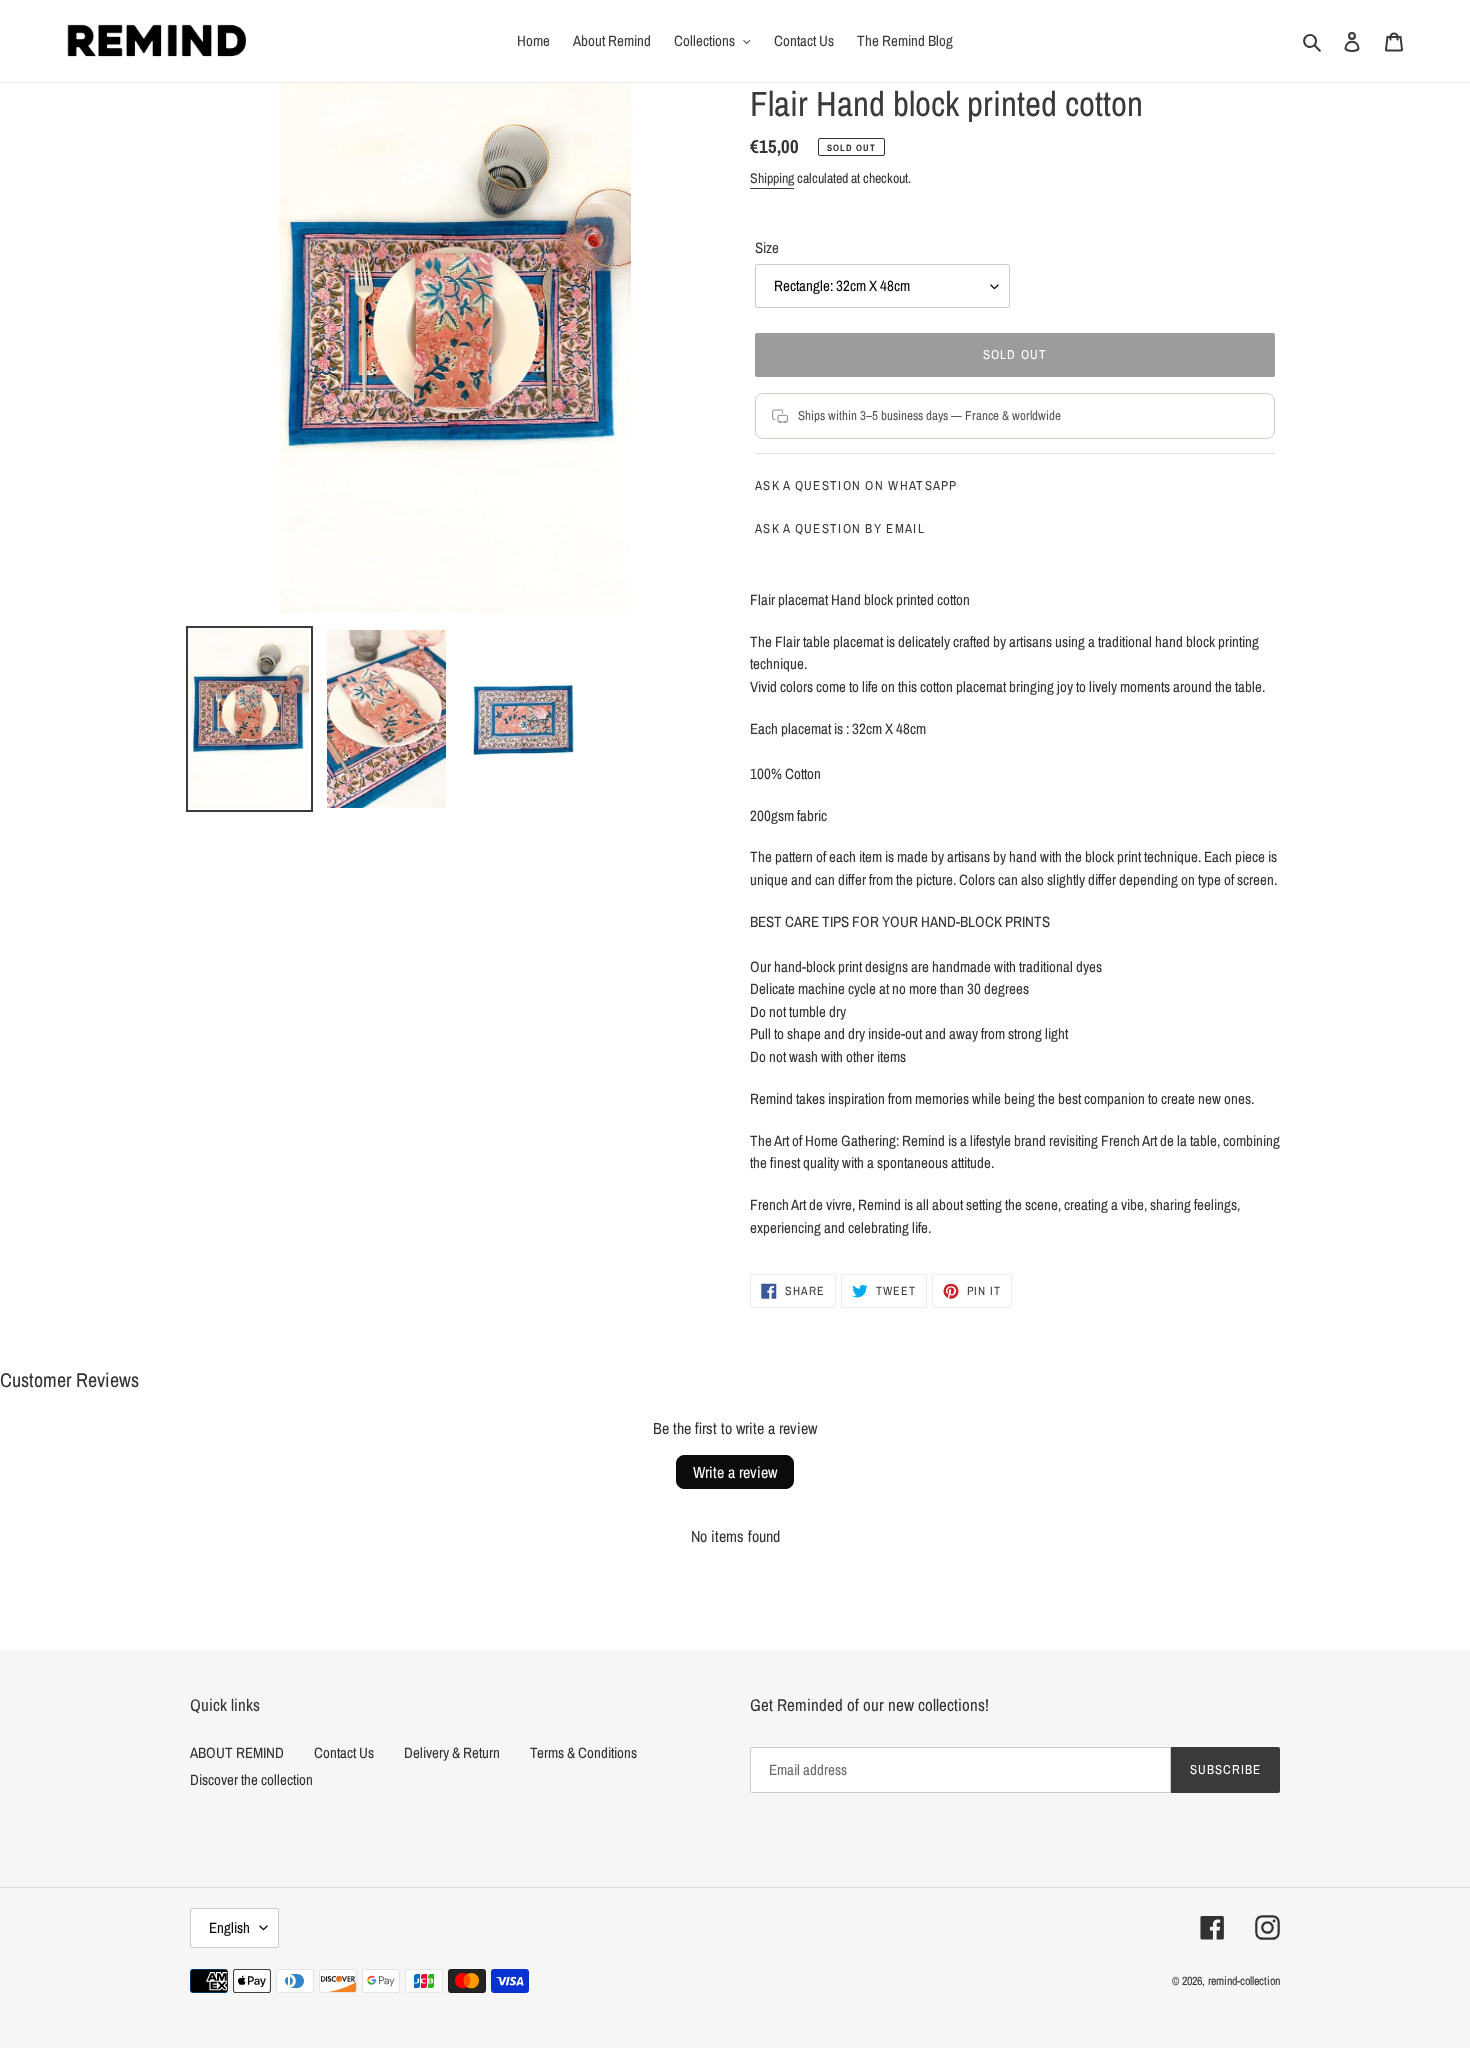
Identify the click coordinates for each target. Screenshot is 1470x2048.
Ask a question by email (840, 528)
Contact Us (344, 1752)
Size (767, 247)
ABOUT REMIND (237, 1752)
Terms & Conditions (583, 1752)
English (229, 1927)
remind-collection (1244, 1981)
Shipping (772, 178)
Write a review (735, 1472)
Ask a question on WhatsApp (856, 485)
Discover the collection (251, 1779)
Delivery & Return (452, 1752)
